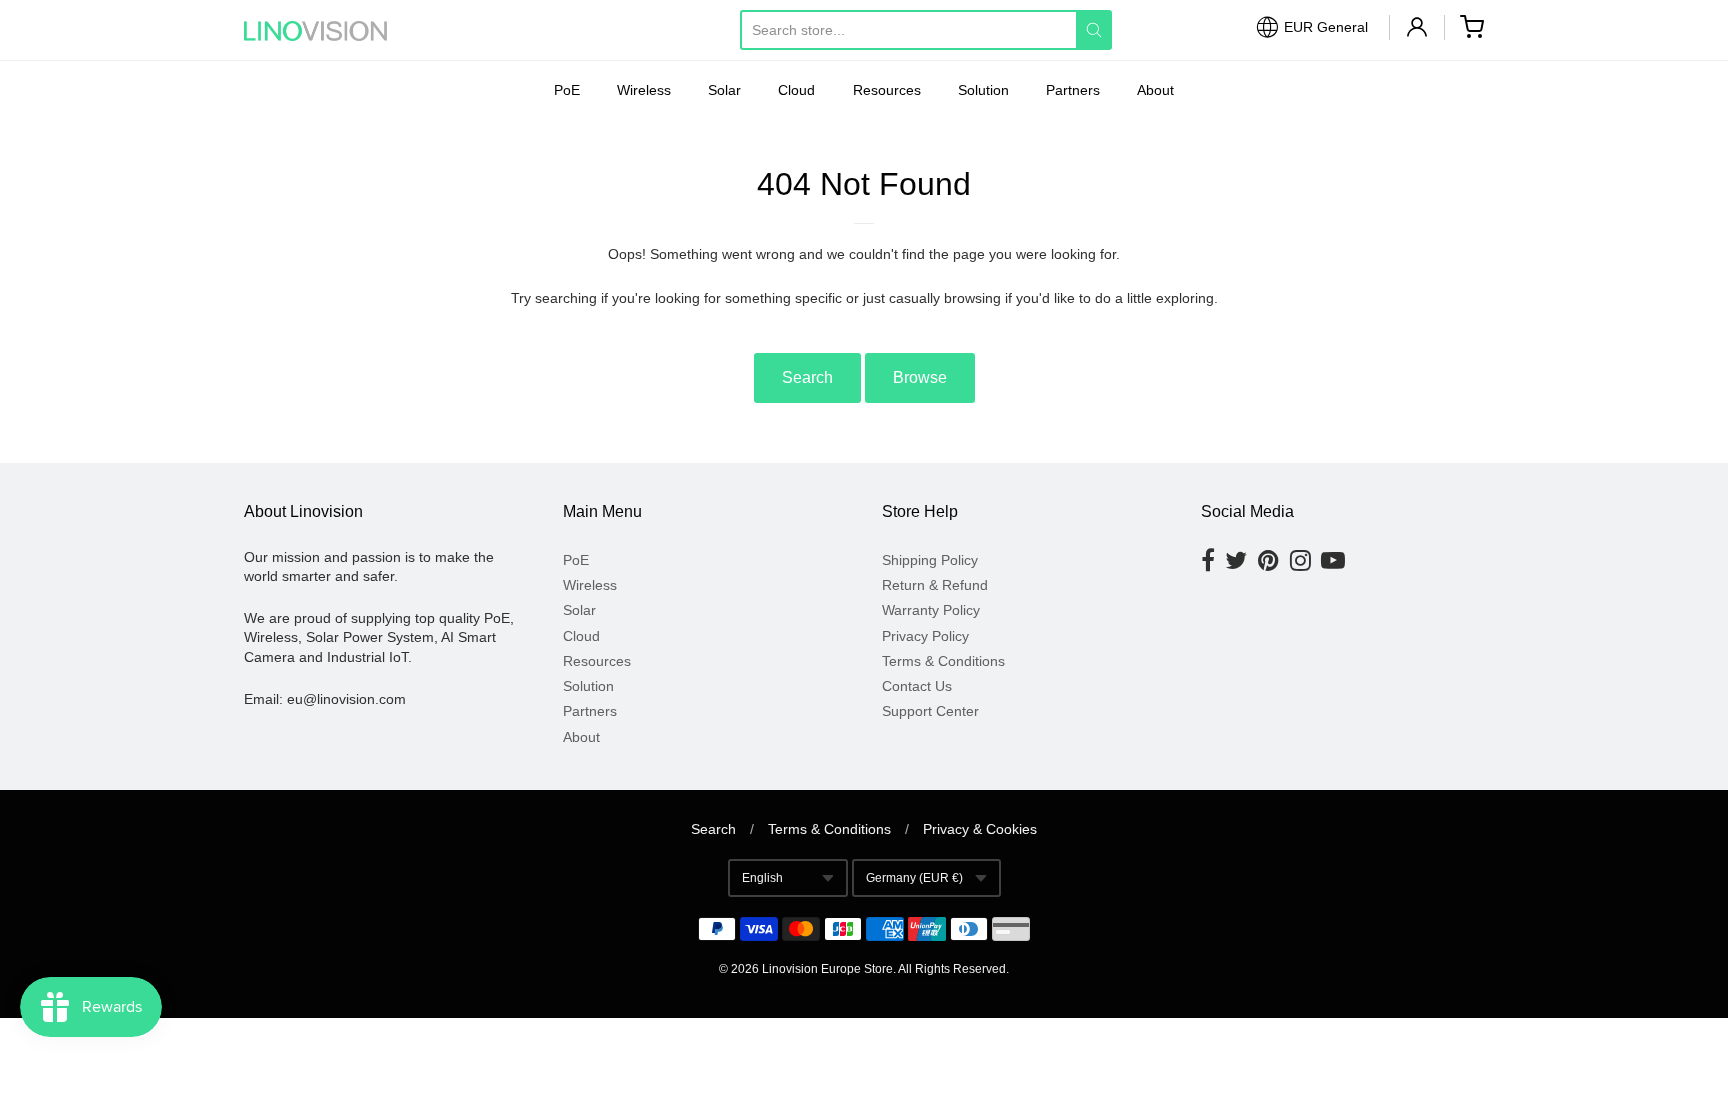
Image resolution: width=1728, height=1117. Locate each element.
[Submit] (1094, 30)
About (1155, 90)
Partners (1073, 90)
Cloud (796, 90)
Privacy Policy (925, 636)
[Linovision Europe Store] (334, 31)
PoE (567, 90)
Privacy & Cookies (980, 829)
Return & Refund (935, 585)
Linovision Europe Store (827, 969)
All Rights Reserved (952, 969)
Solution (983, 90)
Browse (920, 377)
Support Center (930, 711)
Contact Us (917, 686)
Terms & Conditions (943, 661)
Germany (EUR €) (914, 878)
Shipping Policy (930, 560)
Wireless (644, 90)
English (762, 878)
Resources (887, 90)
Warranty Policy (931, 610)
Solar (724, 90)
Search (807, 377)
